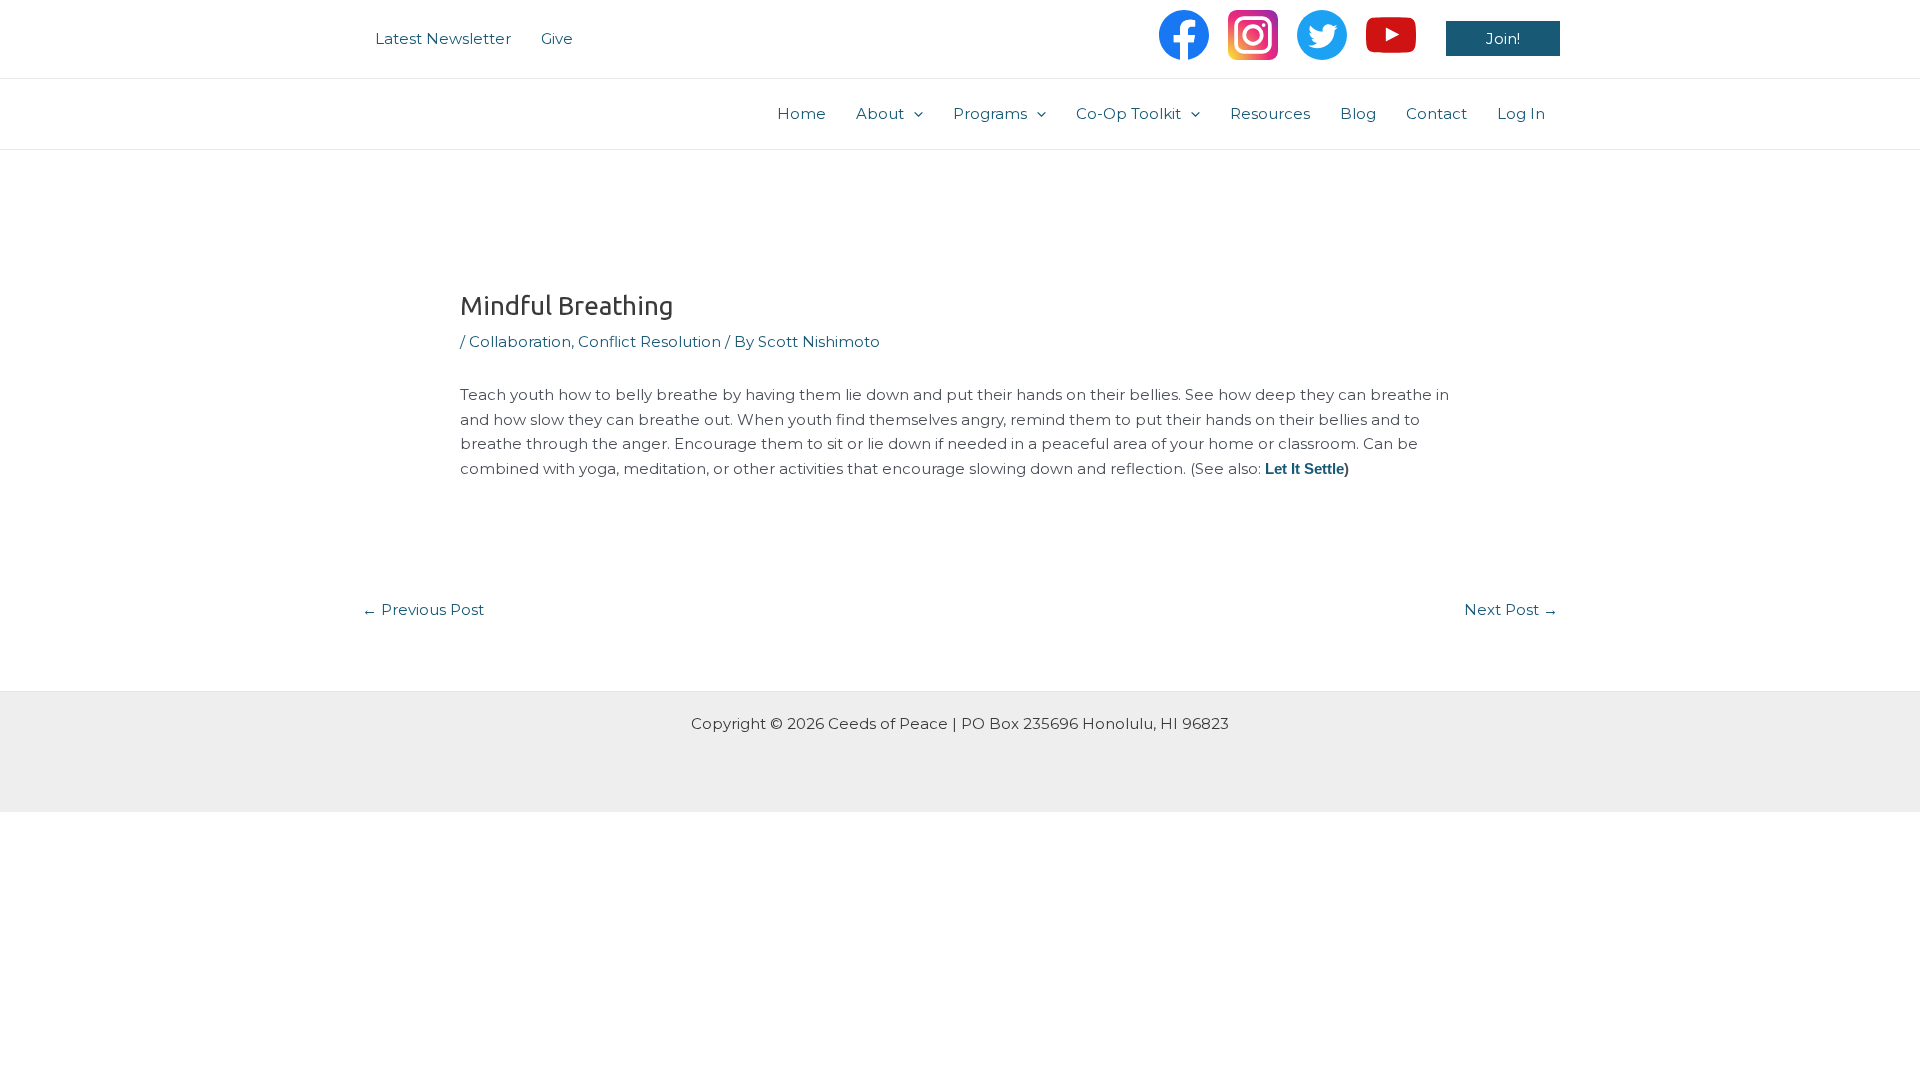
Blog (1358, 113)
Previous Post (423, 609)
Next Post (1511, 609)
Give (557, 38)
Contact (1436, 113)
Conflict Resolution (649, 341)
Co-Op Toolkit (1128, 113)
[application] (913, 114)
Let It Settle (1304, 468)
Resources (1270, 113)
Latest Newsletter (443, 38)
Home (801, 113)
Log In (1521, 113)
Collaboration (520, 341)
